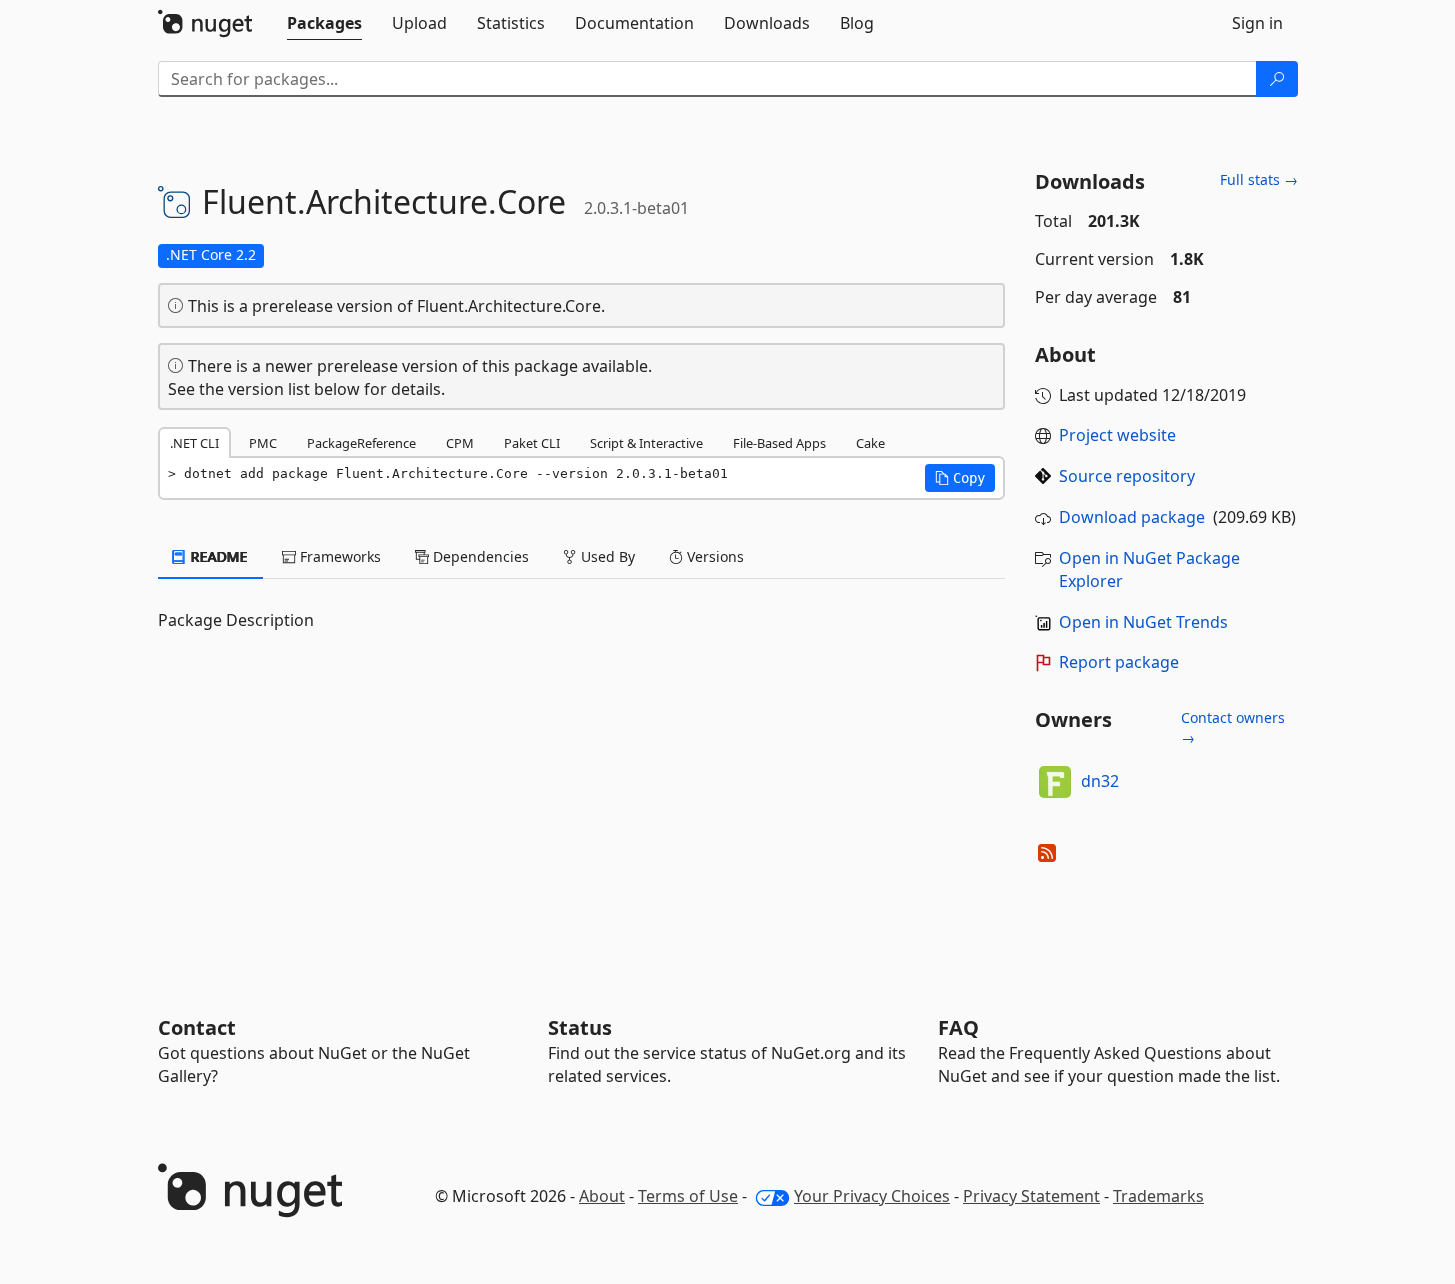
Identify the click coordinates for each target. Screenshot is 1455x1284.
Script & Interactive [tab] (646, 443)
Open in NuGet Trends (1143, 622)
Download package (1132, 517)
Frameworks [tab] (338, 556)
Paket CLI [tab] (532, 443)
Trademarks (1158, 1196)
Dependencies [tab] (479, 556)
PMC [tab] (263, 443)
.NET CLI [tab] (194, 443)
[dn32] (1055, 782)
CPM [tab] (460, 443)
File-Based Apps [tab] (779, 443)
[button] (960, 478)
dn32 (1100, 781)
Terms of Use (688, 1196)
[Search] (1277, 79)
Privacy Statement (1031, 1196)
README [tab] (217, 556)
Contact (197, 1027)
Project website (1117, 435)
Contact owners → (1233, 727)
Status (580, 1027)
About (602, 1196)
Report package (1119, 662)
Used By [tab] (606, 556)
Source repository (1127, 476)
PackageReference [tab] (361, 443)
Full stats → (1259, 179)
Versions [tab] (713, 556)
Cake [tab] (870, 443)
